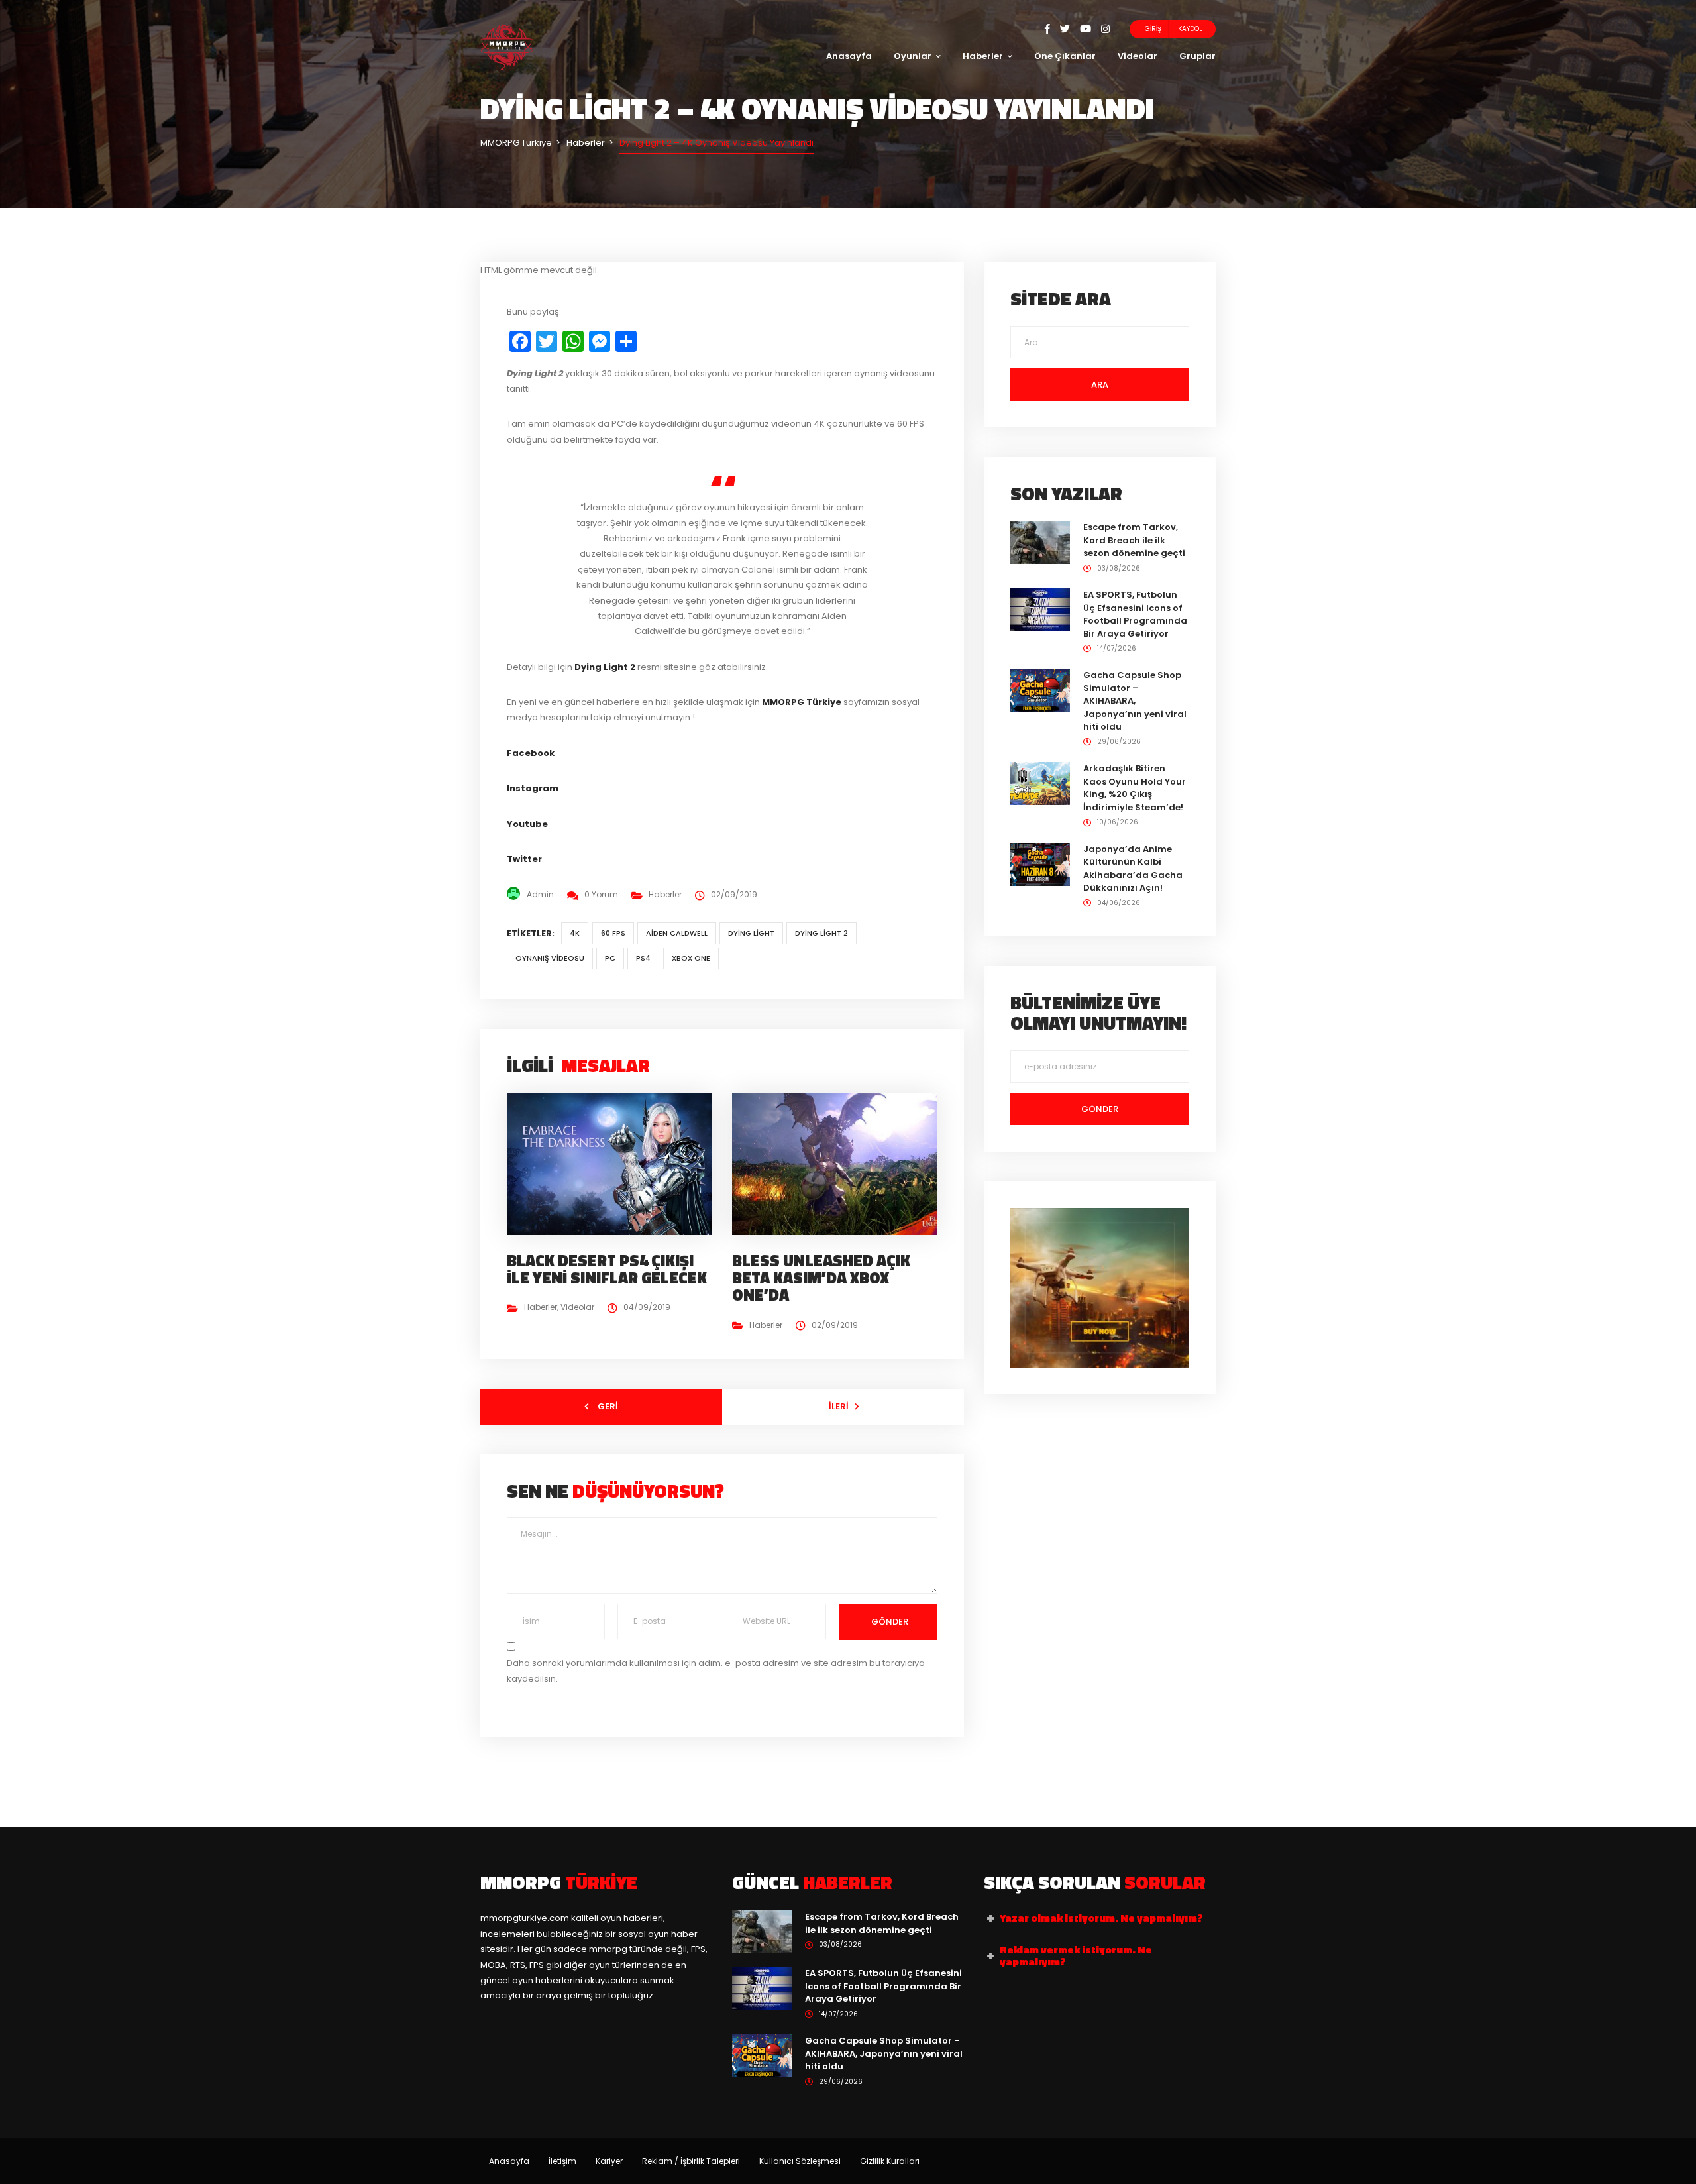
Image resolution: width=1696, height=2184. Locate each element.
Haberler (983, 56)
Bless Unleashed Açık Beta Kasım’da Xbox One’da (821, 1278)
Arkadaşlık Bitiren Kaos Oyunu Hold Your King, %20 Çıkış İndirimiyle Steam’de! (1135, 788)
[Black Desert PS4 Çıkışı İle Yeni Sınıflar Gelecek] (615, 1163)
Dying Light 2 (821, 933)
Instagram (533, 788)
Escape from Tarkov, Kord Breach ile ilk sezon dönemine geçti (1134, 540)
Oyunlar (913, 56)
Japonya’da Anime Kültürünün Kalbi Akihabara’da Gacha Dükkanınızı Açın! (1133, 869)
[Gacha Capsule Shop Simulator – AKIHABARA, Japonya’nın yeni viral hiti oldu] (1040, 689)
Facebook (531, 753)
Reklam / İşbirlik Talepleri (691, 2161)
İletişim (562, 2161)
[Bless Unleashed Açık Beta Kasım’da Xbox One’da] (840, 1163)
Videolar (1138, 56)
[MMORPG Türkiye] (507, 46)
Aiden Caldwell (677, 933)
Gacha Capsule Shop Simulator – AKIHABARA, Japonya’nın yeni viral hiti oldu (1135, 701)
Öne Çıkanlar (1065, 56)
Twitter (524, 859)
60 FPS (613, 933)
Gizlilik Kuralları (890, 2161)
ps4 (643, 958)
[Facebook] (1052, 29)
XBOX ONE (691, 958)
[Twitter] (1070, 29)
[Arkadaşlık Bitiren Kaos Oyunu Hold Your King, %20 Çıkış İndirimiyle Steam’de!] (1040, 783)
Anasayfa (849, 56)
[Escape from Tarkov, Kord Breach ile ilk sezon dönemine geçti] (1040, 542)
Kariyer (609, 2161)
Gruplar (1197, 56)
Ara (1100, 385)
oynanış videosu (550, 958)
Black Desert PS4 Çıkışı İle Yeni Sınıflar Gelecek (607, 1269)
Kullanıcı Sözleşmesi (800, 2161)
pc (610, 958)
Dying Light (751, 933)
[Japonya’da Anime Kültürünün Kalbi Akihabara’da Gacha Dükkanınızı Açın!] (1040, 864)
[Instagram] (1105, 29)
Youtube (527, 824)
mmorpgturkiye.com (525, 1918)
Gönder (889, 1622)
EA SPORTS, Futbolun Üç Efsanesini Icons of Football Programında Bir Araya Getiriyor (1135, 614)
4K (575, 933)
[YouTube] (1090, 29)
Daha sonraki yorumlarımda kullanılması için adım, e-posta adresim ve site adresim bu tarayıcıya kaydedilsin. (716, 1670)
